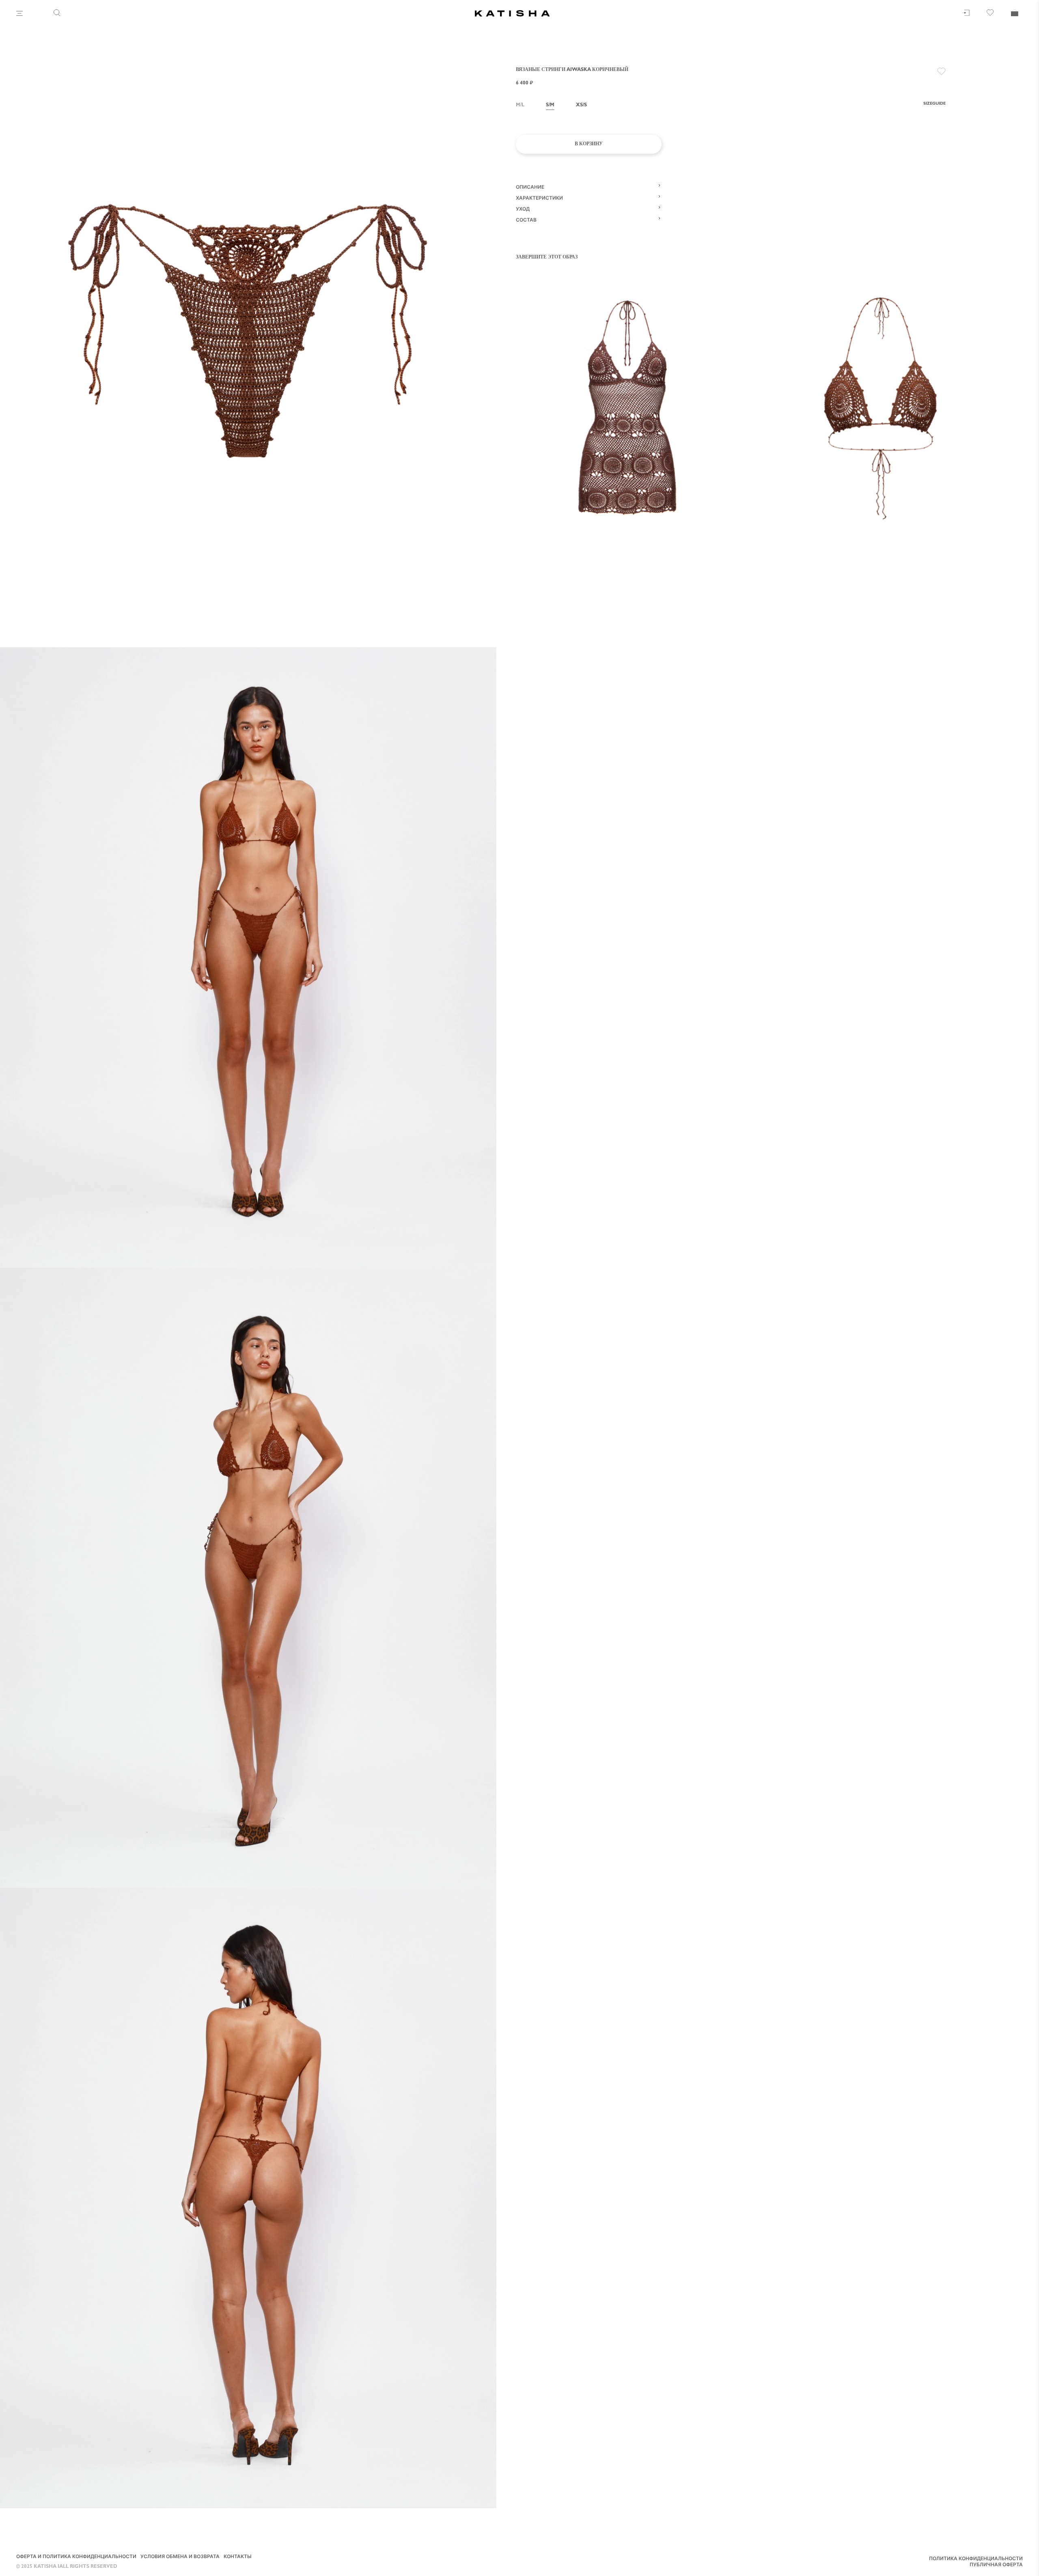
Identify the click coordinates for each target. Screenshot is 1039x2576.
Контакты (238, 2557)
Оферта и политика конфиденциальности (76, 2557)
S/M (550, 106)
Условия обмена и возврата (180, 2557)
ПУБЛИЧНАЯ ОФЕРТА (996, 2565)
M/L (520, 106)
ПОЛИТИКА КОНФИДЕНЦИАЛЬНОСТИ (976, 2559)
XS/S (581, 106)
